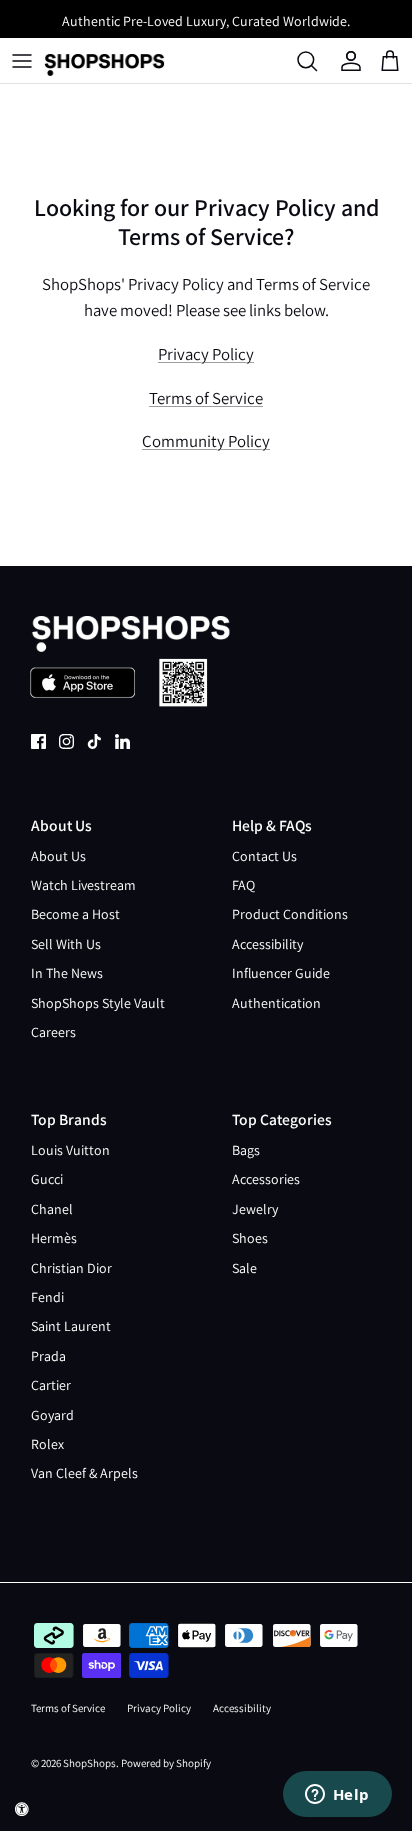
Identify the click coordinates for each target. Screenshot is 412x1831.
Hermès (54, 1238)
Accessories (266, 1179)
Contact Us (264, 856)
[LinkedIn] (122, 741)
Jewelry (255, 1209)
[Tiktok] (94, 741)
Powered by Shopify (166, 1763)
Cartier (51, 1385)
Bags (246, 1150)
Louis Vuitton (70, 1150)
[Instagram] (66, 741)
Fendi (47, 1297)
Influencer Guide (281, 973)
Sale (244, 1268)
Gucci (47, 1179)
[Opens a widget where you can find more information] (337, 1796)
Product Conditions (290, 914)
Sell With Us (66, 944)
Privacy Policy (206, 354)
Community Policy (206, 441)
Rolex (47, 1444)
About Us (58, 856)
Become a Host (75, 914)
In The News (67, 973)
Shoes (250, 1238)
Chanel (52, 1209)
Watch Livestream (83, 885)
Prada (48, 1356)
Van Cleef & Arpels (84, 1473)
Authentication (276, 1003)
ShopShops (89, 1763)
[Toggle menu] (22, 61)
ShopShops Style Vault (98, 1003)
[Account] (353, 61)
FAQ (243, 885)
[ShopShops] (104, 61)
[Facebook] (38, 741)
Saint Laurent (71, 1326)
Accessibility (267, 944)
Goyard (52, 1415)
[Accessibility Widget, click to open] (22, 1809)
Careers (53, 1032)
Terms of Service (206, 398)
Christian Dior (71, 1268)
